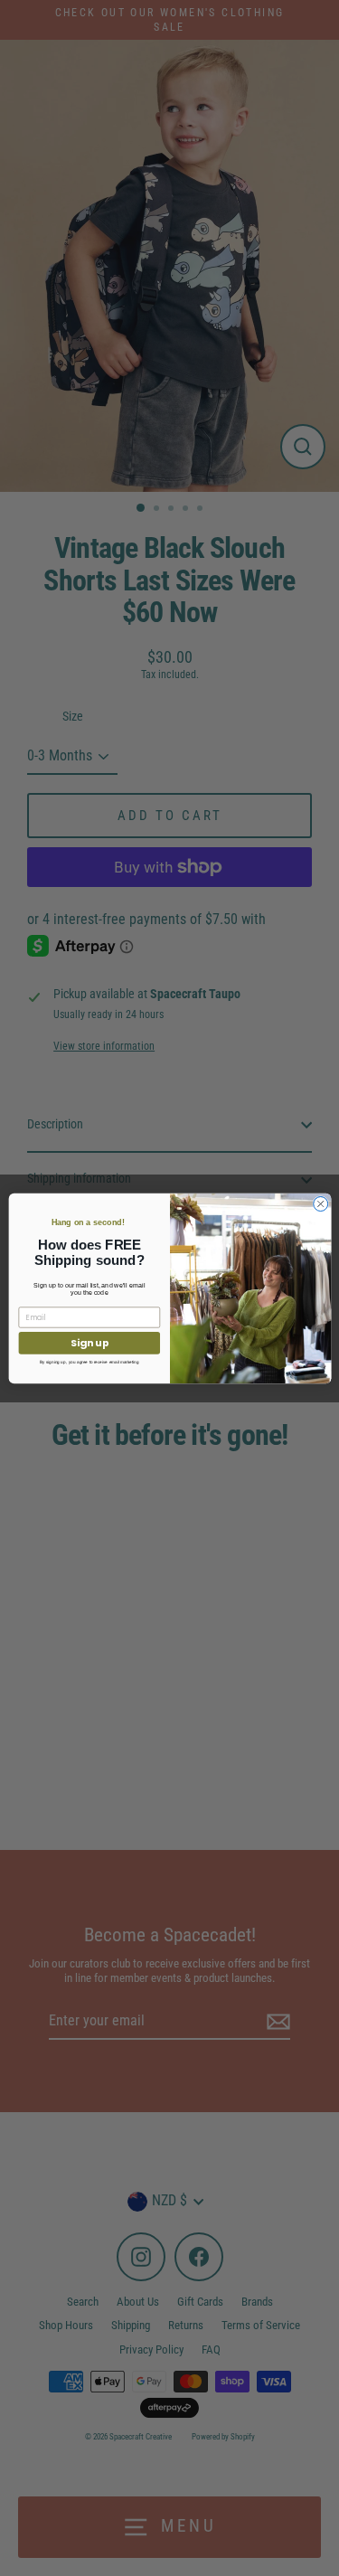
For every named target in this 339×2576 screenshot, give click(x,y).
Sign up (89, 1342)
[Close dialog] (320, 1203)
